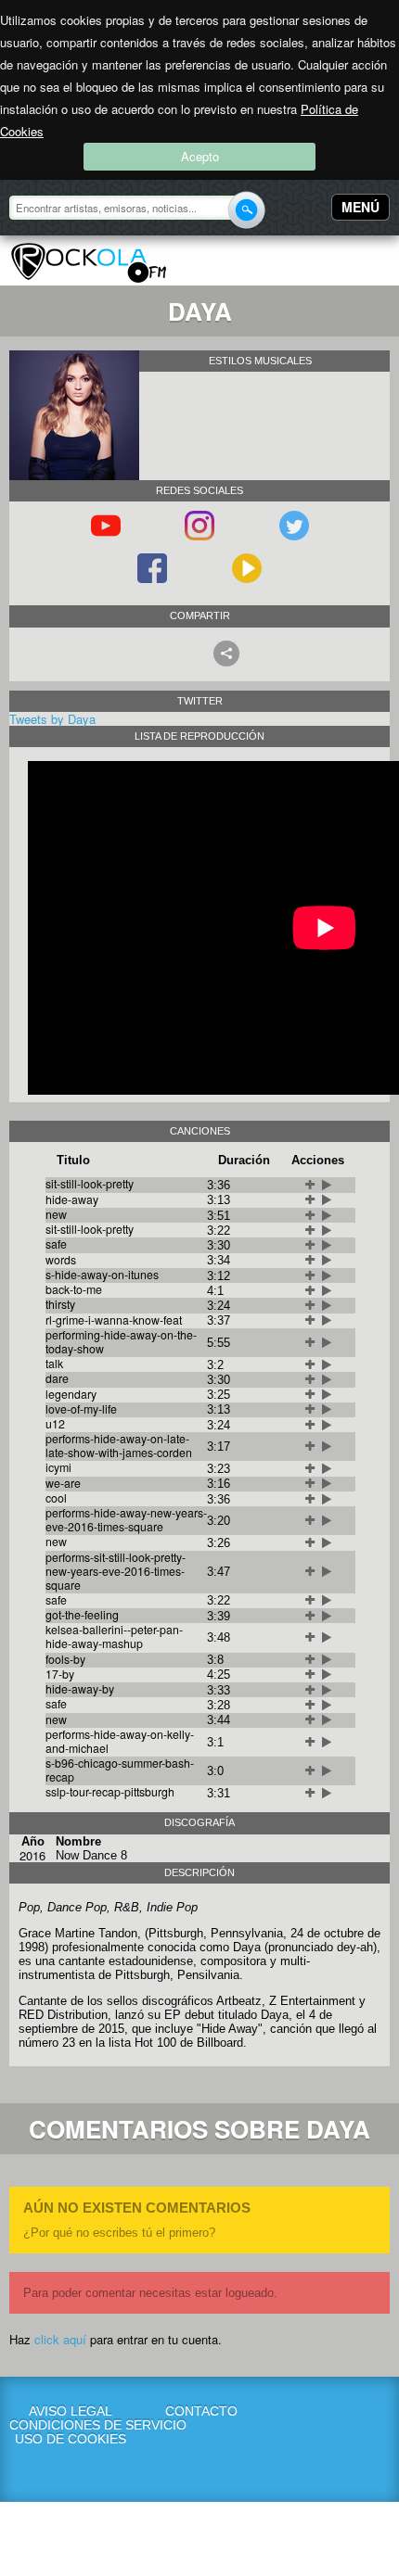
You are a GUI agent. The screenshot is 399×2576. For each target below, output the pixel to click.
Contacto (201, 2411)
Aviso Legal (71, 2411)
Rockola (89, 263)
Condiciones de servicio (71, 2425)
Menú (360, 207)
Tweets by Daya (52, 719)
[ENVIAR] (246, 210)
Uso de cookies (71, 2439)
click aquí (60, 2339)
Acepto (200, 156)
